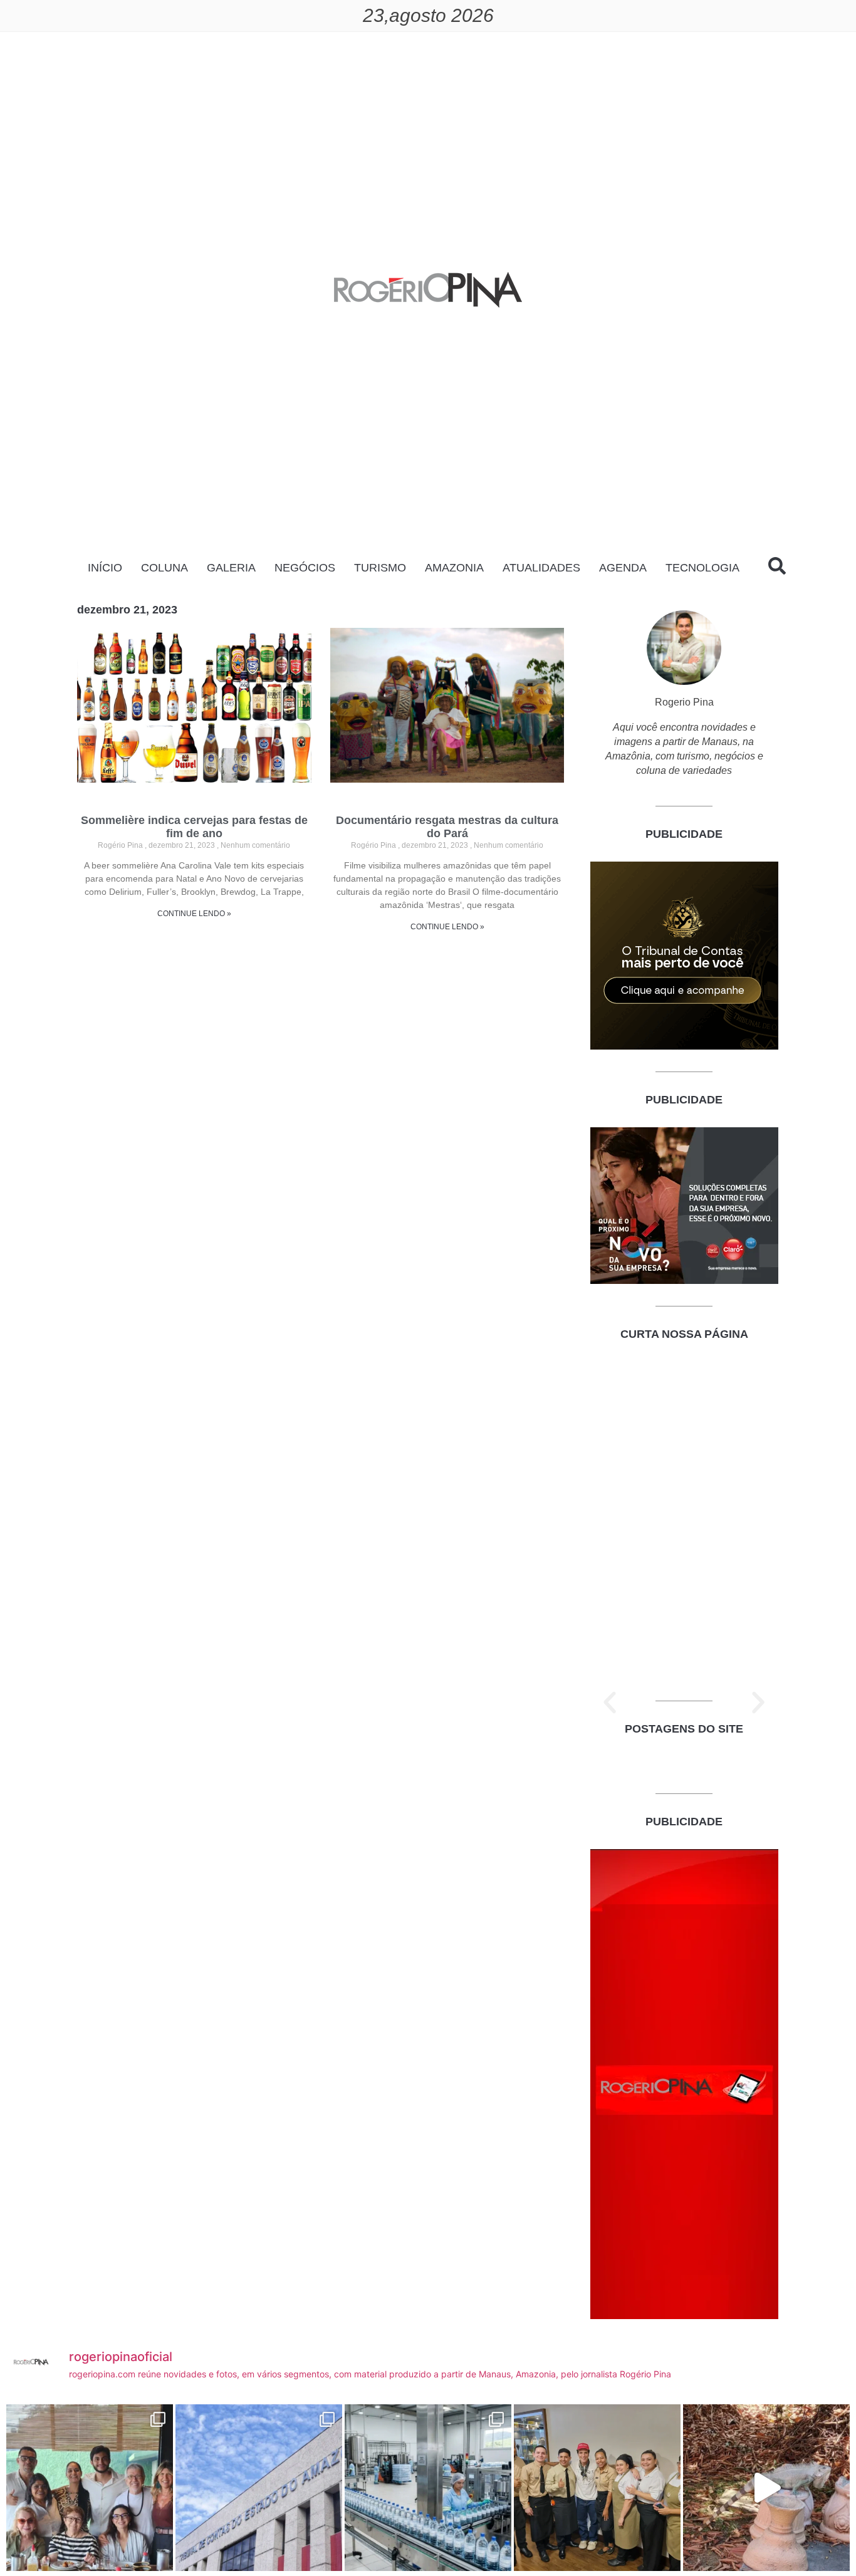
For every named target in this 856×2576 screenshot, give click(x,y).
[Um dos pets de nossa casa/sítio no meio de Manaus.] (766, 2488)
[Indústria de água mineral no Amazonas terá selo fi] (428, 2488)
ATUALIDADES (541, 568)
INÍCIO (105, 568)
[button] (610, 1703)
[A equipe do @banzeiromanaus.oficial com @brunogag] (597, 2488)
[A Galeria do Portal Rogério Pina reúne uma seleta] (90, 2488)
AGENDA (623, 568)
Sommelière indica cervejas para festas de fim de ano (194, 827)
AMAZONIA (454, 568)
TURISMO (380, 568)
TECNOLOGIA (702, 568)
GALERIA (231, 568)
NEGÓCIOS (305, 568)
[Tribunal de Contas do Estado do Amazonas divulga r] (259, 2488)
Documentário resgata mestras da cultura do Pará (447, 827)
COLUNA (164, 568)
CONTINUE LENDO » (194, 914)
